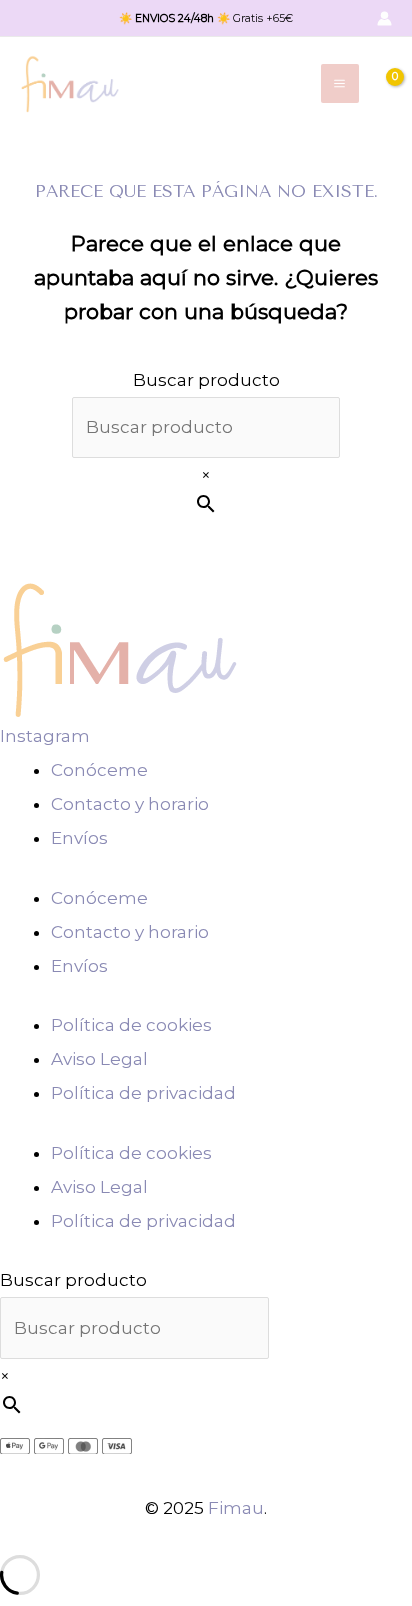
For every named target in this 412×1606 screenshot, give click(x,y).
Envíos (79, 838)
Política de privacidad (143, 1093)
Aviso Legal (99, 1059)
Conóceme (99, 770)
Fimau (236, 1508)
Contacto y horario (130, 804)
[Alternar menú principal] (340, 83)
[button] (350, 18)
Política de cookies (131, 1025)
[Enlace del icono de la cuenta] (384, 18)
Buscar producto (206, 380)
